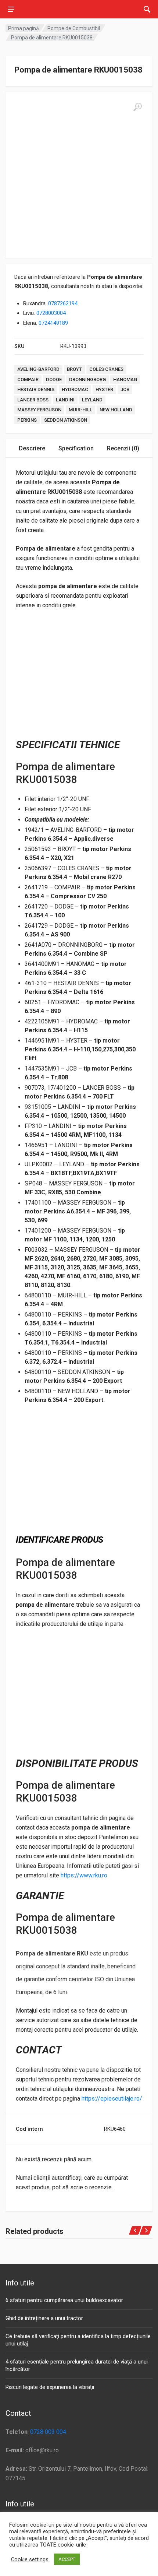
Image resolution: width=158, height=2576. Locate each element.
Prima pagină (24, 28)
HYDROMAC (75, 389)
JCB (125, 389)
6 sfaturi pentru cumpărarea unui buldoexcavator (64, 2300)
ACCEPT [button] (67, 2559)
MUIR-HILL (80, 410)
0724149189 (53, 323)
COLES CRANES (106, 369)
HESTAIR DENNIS (36, 389)
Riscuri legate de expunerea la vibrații (50, 2387)
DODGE (54, 379)
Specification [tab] (76, 448)
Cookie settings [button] (30, 2559)
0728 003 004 (48, 2432)
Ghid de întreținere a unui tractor (44, 2318)
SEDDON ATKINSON (66, 420)
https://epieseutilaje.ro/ (112, 2099)
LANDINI (65, 400)
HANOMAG (125, 379)
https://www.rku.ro (84, 1875)
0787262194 (63, 303)
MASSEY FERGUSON (39, 410)
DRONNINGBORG (87, 379)
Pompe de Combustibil (74, 28)
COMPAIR (28, 379)
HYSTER (104, 389)
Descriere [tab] (32, 448)
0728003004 (51, 313)
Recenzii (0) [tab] (123, 448)
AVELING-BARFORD (38, 369)
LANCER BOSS (33, 400)
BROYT (74, 369)
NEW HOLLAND (116, 410)
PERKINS (27, 420)
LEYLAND (92, 400)
